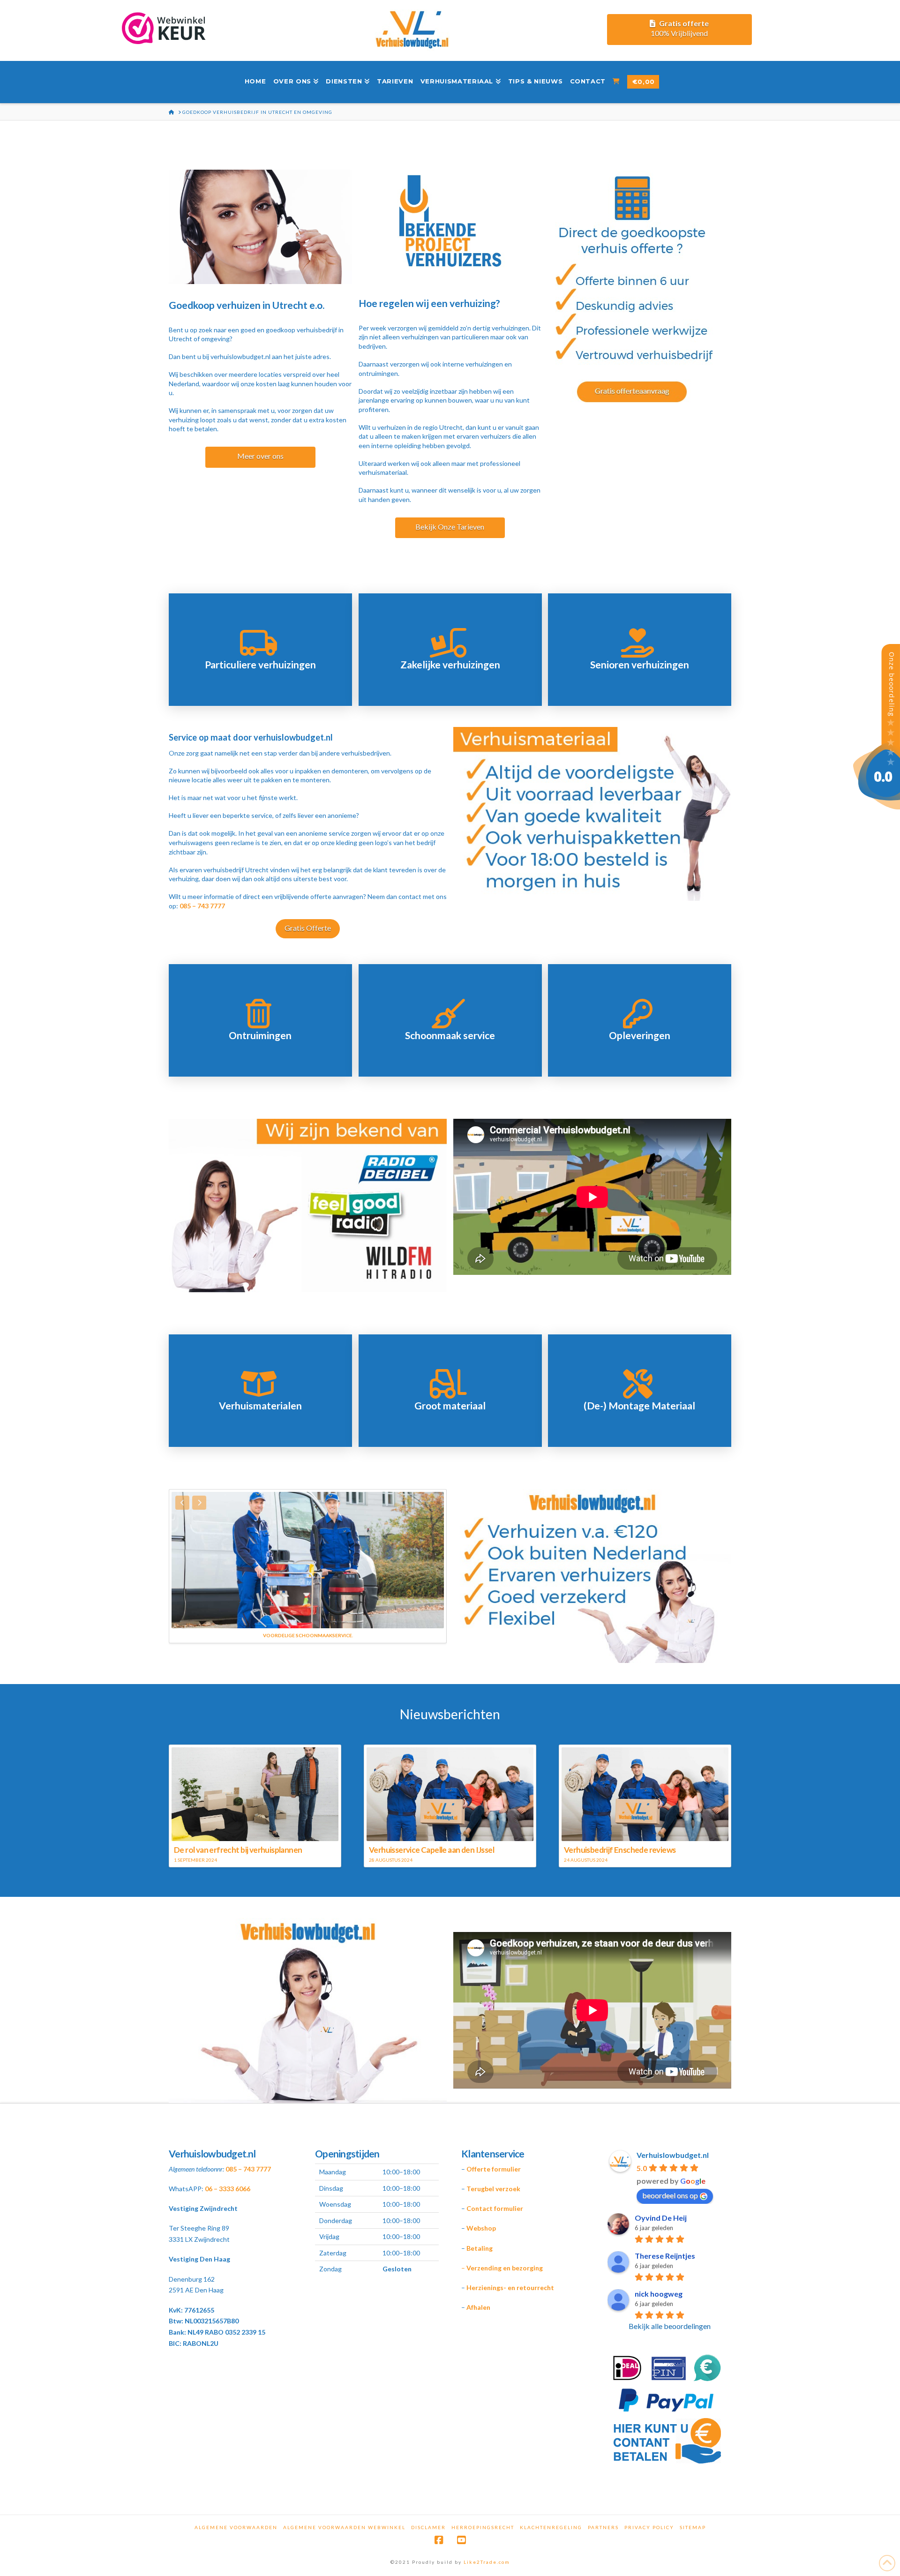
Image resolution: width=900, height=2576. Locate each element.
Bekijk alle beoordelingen (670, 2326)
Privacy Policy (649, 2527)
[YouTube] (461, 2540)
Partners (603, 2527)
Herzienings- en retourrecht (510, 2288)
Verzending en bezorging (505, 2268)
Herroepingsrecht (483, 2527)
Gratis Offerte (308, 928)
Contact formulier (495, 2208)
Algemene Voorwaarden (236, 2527)
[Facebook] (439, 2540)
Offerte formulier (494, 2169)
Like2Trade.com (487, 2562)
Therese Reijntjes (665, 2256)
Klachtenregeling (551, 2527)
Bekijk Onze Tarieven (450, 527)
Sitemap (693, 2527)
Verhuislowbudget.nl (673, 2155)
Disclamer (428, 2527)
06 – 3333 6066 (228, 2189)
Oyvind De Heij (661, 2218)
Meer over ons (260, 456)
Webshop (481, 2228)
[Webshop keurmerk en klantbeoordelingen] (162, 32)
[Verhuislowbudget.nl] (877, 726)
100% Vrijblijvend (680, 28)
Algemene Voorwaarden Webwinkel (344, 2527)
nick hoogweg (659, 2294)
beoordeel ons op (670, 2195)
